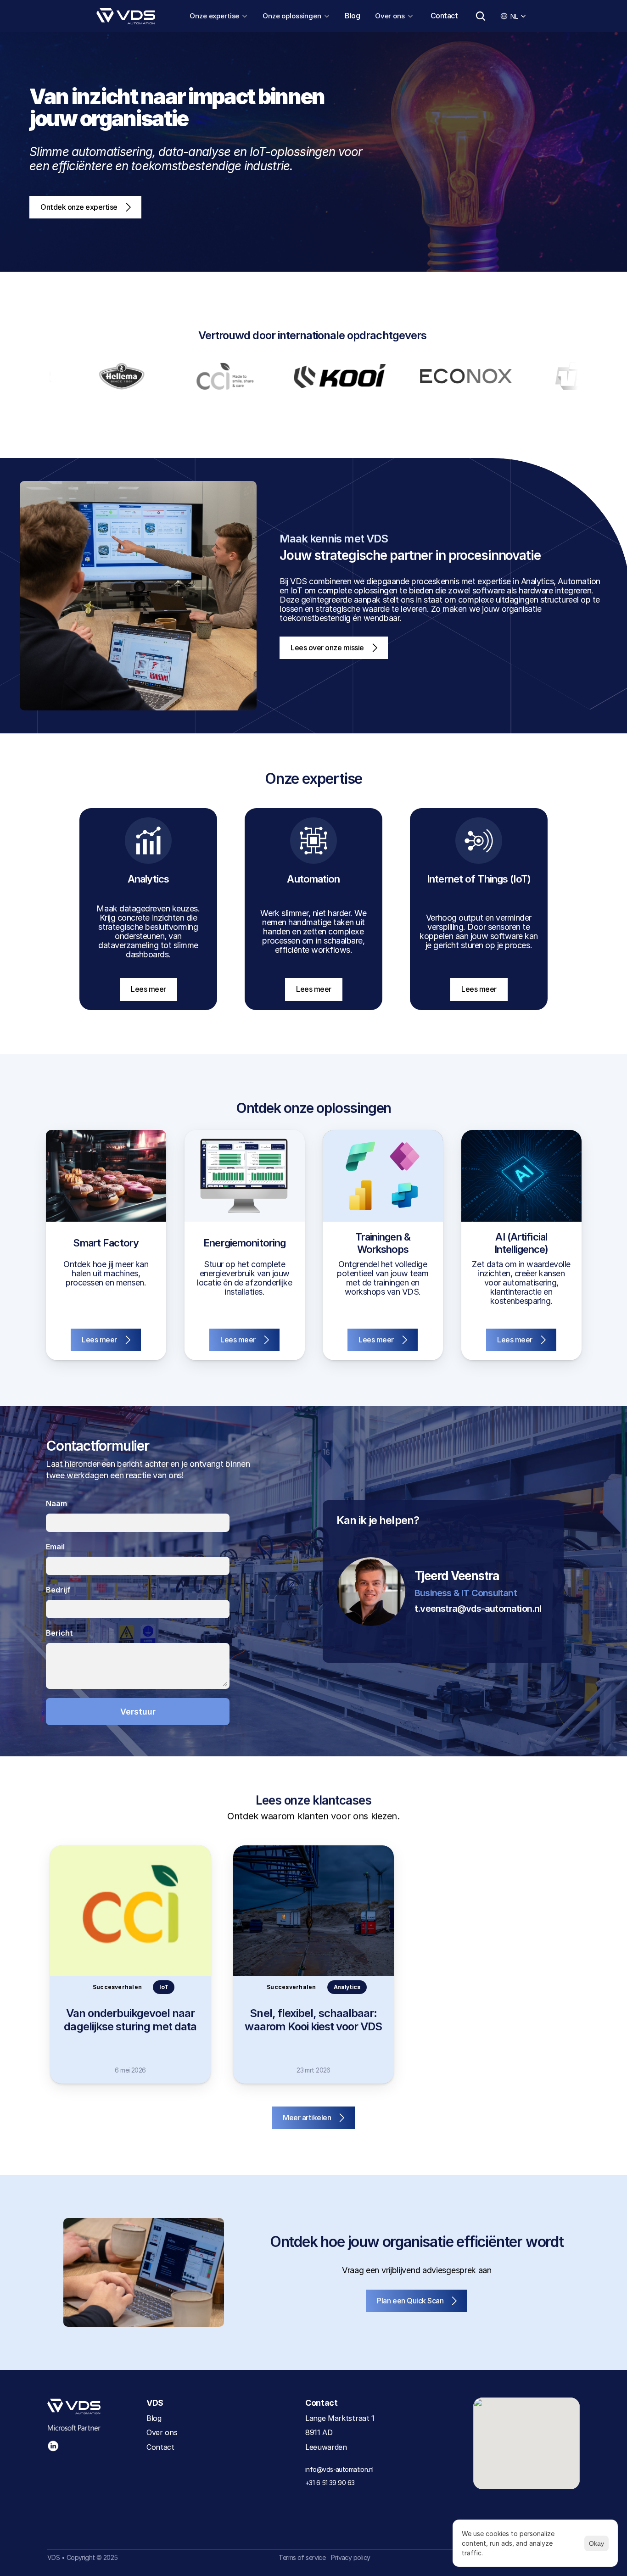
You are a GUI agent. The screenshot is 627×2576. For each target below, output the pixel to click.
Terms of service (302, 2557)
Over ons (162, 2432)
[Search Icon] (481, 16)
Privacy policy (350, 2557)
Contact (444, 16)
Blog (352, 16)
